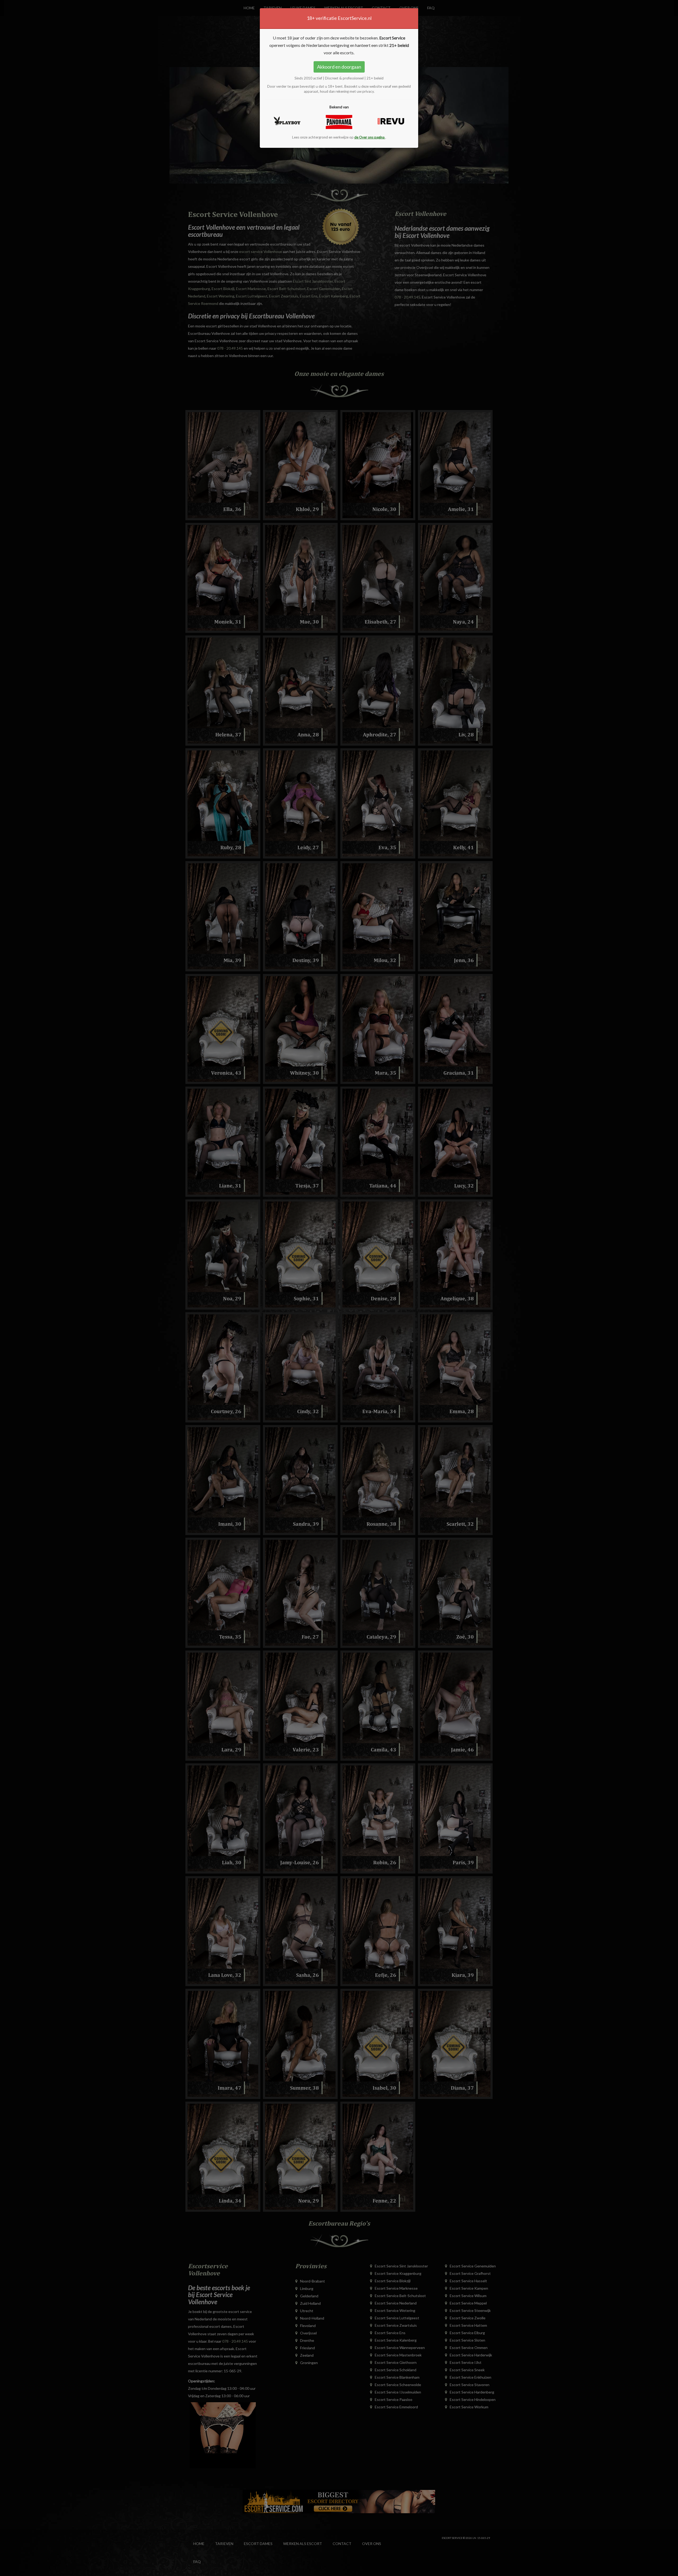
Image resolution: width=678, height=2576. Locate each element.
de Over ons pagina (370, 137)
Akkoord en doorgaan (339, 67)
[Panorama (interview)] (339, 122)
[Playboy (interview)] (287, 121)
